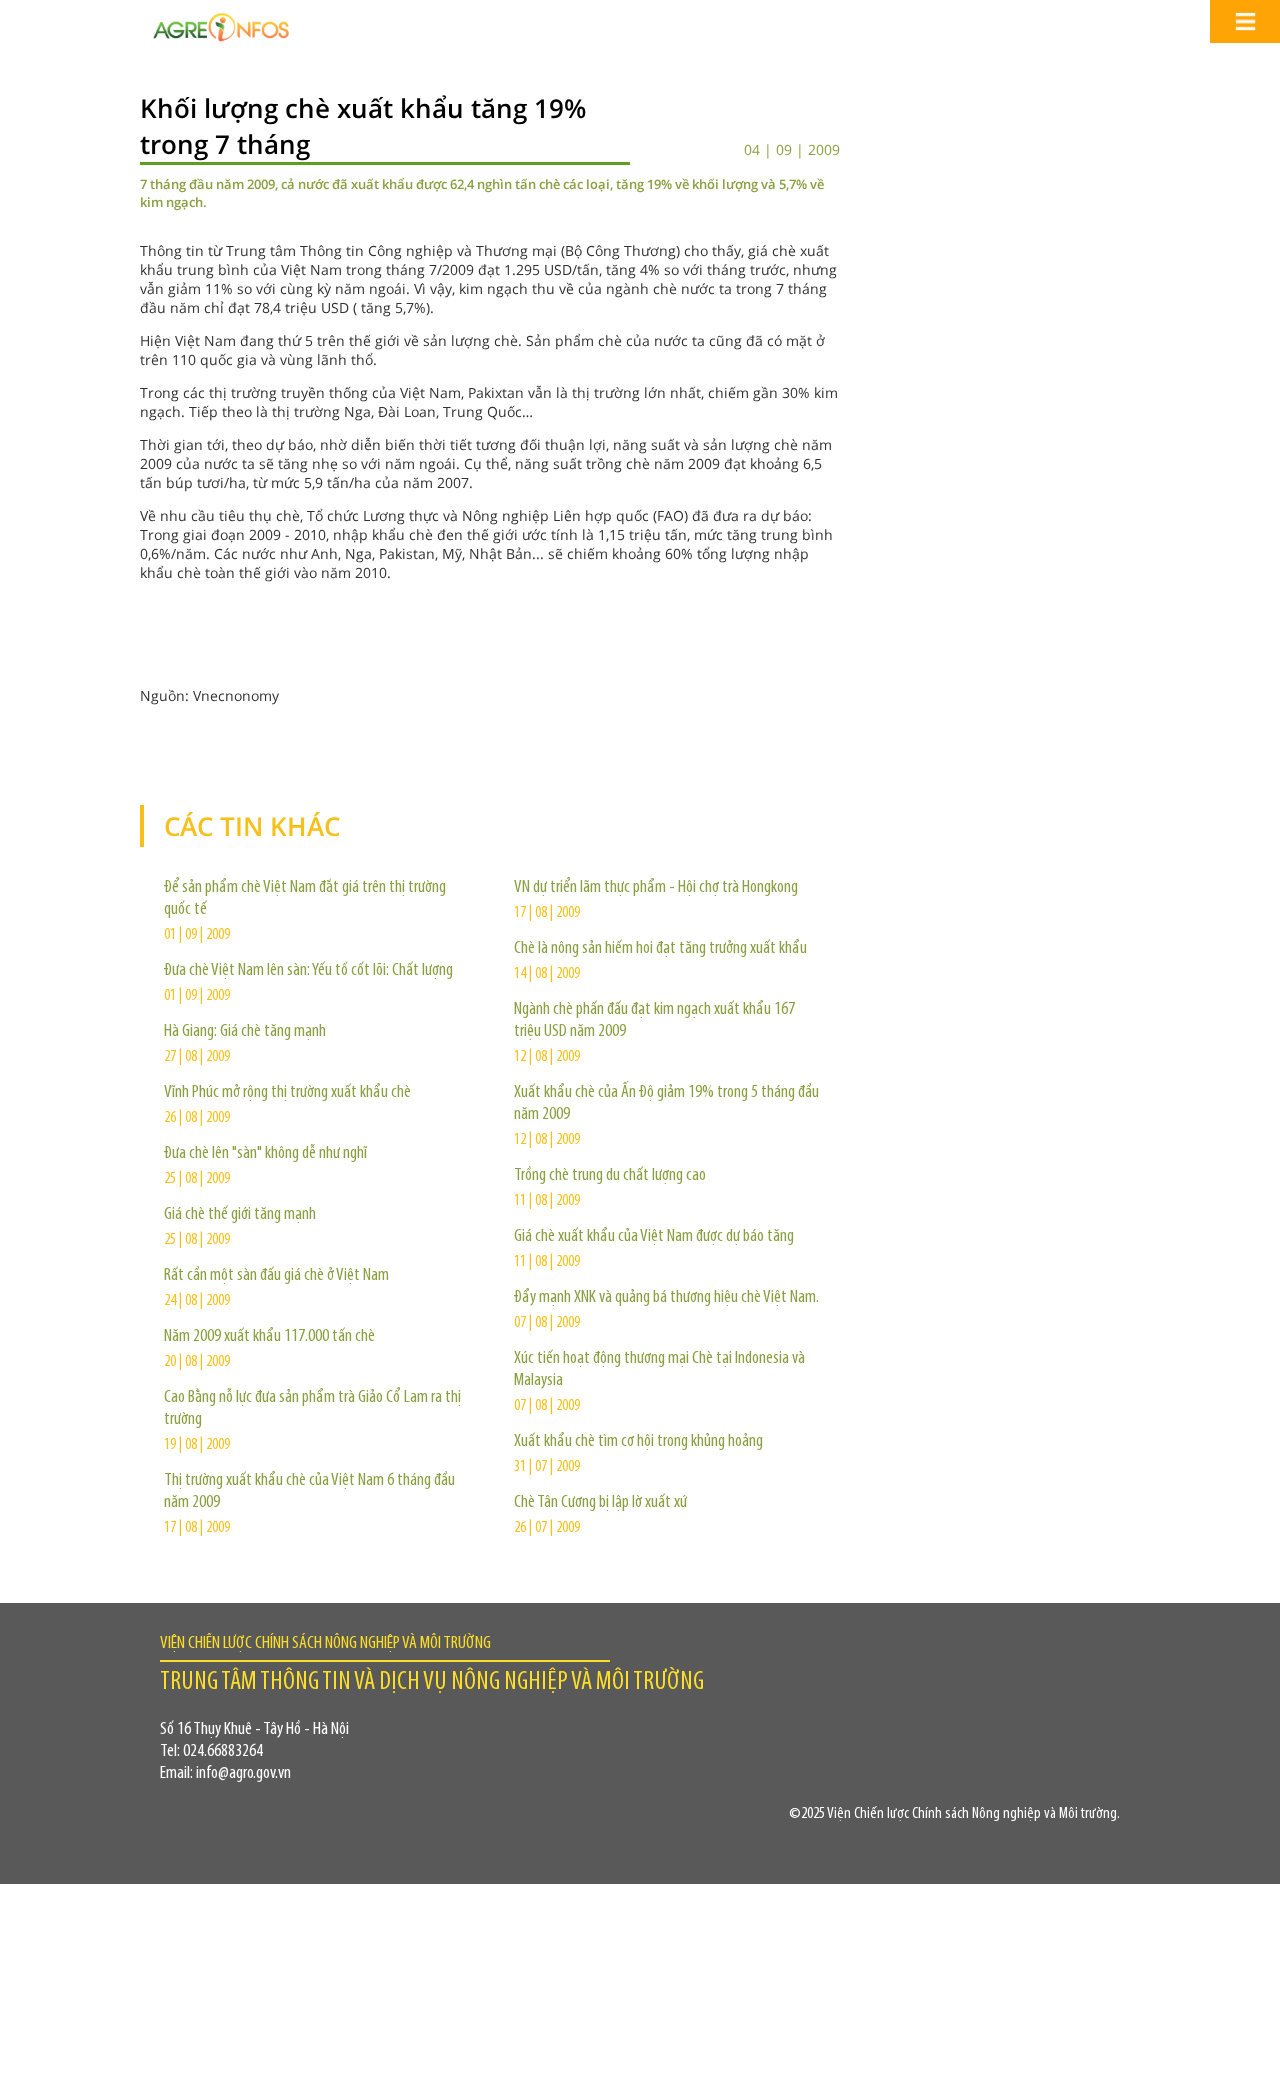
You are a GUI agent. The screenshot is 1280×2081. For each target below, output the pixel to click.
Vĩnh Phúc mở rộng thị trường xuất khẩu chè (287, 1093)
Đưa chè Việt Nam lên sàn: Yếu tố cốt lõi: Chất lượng (308, 971)
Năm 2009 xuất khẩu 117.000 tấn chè (269, 1337)
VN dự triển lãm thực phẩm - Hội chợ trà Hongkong (656, 888)
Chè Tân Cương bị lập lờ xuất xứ (600, 1503)
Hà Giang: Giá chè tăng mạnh (245, 1032)
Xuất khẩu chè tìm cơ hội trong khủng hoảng (638, 1442)
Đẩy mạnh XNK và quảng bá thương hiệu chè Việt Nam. (666, 1298)
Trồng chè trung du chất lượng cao (610, 1176)
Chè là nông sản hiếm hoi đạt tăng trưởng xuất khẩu (660, 949)
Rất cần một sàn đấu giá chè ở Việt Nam (276, 1276)
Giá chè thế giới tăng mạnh (240, 1215)
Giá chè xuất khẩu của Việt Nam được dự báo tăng (654, 1237)
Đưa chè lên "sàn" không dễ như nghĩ (265, 1154)
